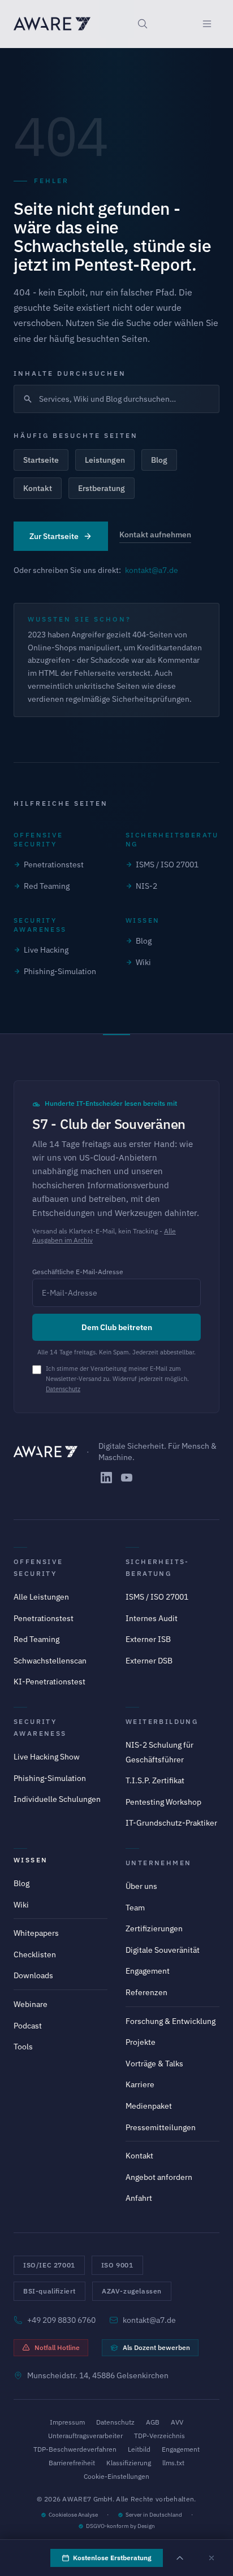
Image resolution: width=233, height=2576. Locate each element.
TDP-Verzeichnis (159, 2436)
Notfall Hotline (57, 2347)
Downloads (33, 1975)
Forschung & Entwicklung (171, 2021)
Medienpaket (149, 2106)
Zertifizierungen (154, 1928)
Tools (23, 2047)
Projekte (141, 2042)
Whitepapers (36, 1933)
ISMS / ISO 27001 (167, 865)
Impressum (67, 2422)
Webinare (31, 2004)
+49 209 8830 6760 (61, 2320)
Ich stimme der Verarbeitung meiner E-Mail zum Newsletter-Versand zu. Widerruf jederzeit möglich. (117, 1379)
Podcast (28, 2026)
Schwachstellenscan (50, 1661)
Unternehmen (158, 1863)
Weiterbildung (162, 1721)
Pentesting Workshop (163, 1802)
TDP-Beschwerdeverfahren (75, 2449)
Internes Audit (152, 1618)
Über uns (141, 1886)
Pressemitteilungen (161, 2127)
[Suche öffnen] (143, 24)
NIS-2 (146, 886)
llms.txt (173, 2463)
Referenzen (146, 1992)
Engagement (148, 1971)
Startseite (41, 460)
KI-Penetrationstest (49, 1682)
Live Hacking (46, 950)
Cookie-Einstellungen (116, 2476)
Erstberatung (102, 488)
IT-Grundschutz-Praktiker (171, 1823)
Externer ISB (148, 1639)
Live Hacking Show (47, 1757)
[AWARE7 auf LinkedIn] (106, 1478)
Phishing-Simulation (60, 971)
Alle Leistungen (41, 1597)
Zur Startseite (54, 536)
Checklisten (35, 1954)
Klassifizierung (129, 2463)
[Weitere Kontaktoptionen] (180, 2558)
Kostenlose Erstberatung (112, 2558)
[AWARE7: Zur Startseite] (52, 24)
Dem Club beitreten (117, 1327)
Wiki (143, 962)
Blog (159, 460)
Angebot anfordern (159, 2177)
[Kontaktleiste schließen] (212, 2558)
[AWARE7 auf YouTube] (127, 1478)
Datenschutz (63, 1389)
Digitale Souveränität (163, 1950)
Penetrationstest (54, 865)
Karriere (140, 2084)
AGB (153, 2422)
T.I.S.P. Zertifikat (155, 1780)
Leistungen (105, 460)
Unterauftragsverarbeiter (85, 2436)
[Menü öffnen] (207, 24)
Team (135, 1908)
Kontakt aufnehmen (155, 535)
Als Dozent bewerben (156, 2347)
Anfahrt (139, 2198)
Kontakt (38, 488)
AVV (177, 2422)
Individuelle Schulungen (57, 1799)
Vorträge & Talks (154, 2064)
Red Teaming (47, 886)
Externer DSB (149, 1661)
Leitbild (139, 2449)
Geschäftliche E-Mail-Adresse (78, 1272)
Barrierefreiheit (72, 2463)
